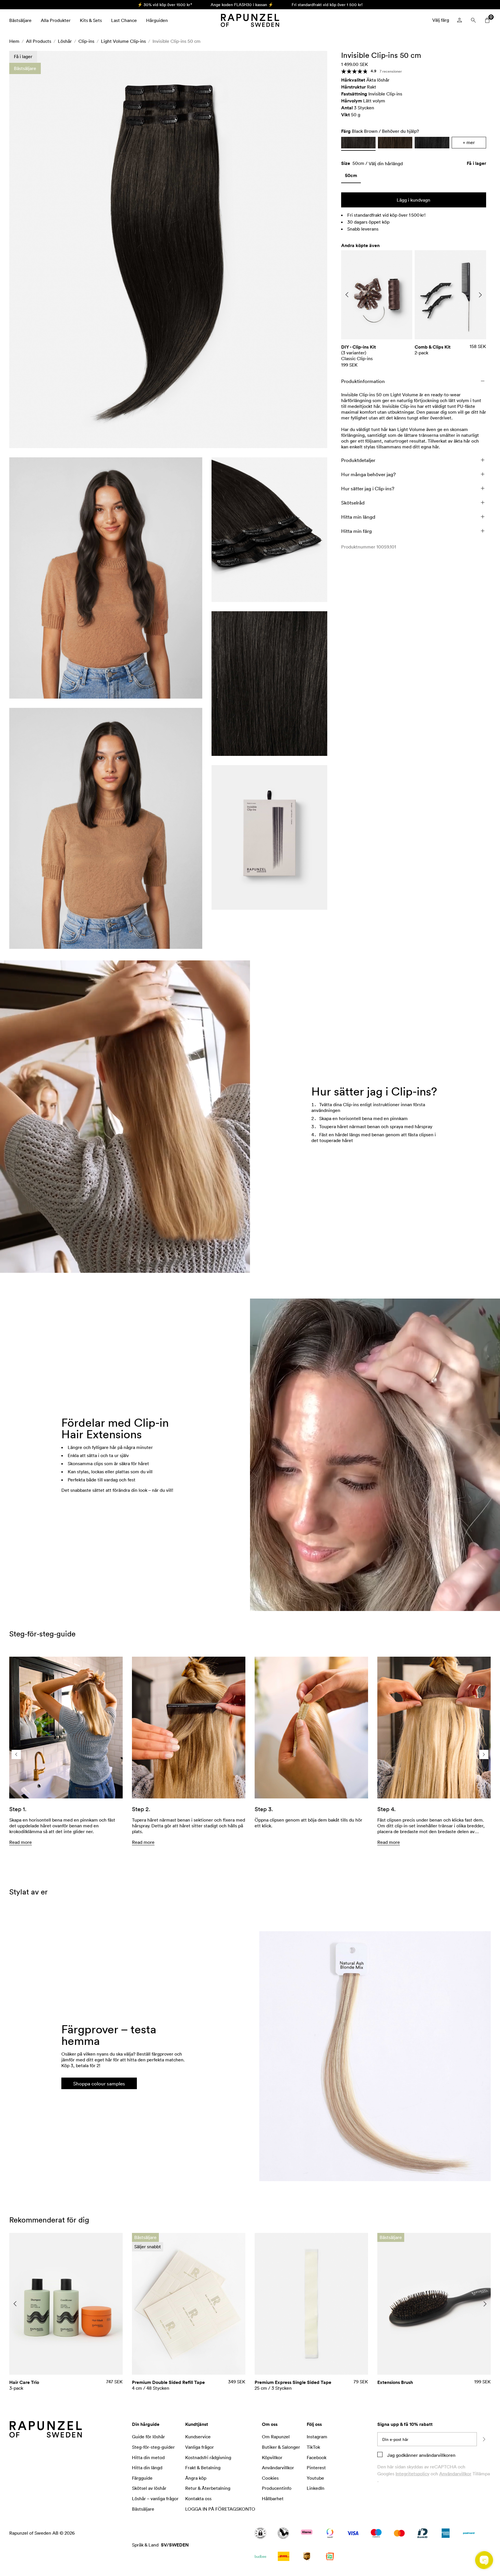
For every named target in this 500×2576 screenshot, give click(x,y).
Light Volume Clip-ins (123, 41)
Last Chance (124, 20)
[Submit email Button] (484, 2439)
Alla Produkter (56, 20)
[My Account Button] (459, 20)
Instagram (317, 2437)
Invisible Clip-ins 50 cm (177, 41)
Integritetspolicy (412, 2474)
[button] (168, 250)
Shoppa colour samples (99, 2083)
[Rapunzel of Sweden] (250, 20)
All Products (39, 41)
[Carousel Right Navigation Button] (480, 295)
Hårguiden (157, 20)
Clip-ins (86, 41)
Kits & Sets (91, 20)
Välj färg (441, 20)
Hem (14, 41)
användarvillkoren (437, 2455)
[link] (351, 177)
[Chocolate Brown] (395, 143)
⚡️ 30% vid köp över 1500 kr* (165, 4)
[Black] (432, 143)
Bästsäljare (20, 20)
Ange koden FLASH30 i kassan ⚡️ (242, 4)
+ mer (469, 142)
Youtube (315, 2478)
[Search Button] (473, 20)
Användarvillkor (455, 2474)
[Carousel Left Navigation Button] (347, 295)
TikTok (313, 2447)
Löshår (65, 41)
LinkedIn (316, 2488)
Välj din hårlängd (386, 163)
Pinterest (316, 2468)
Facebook (317, 2457)
